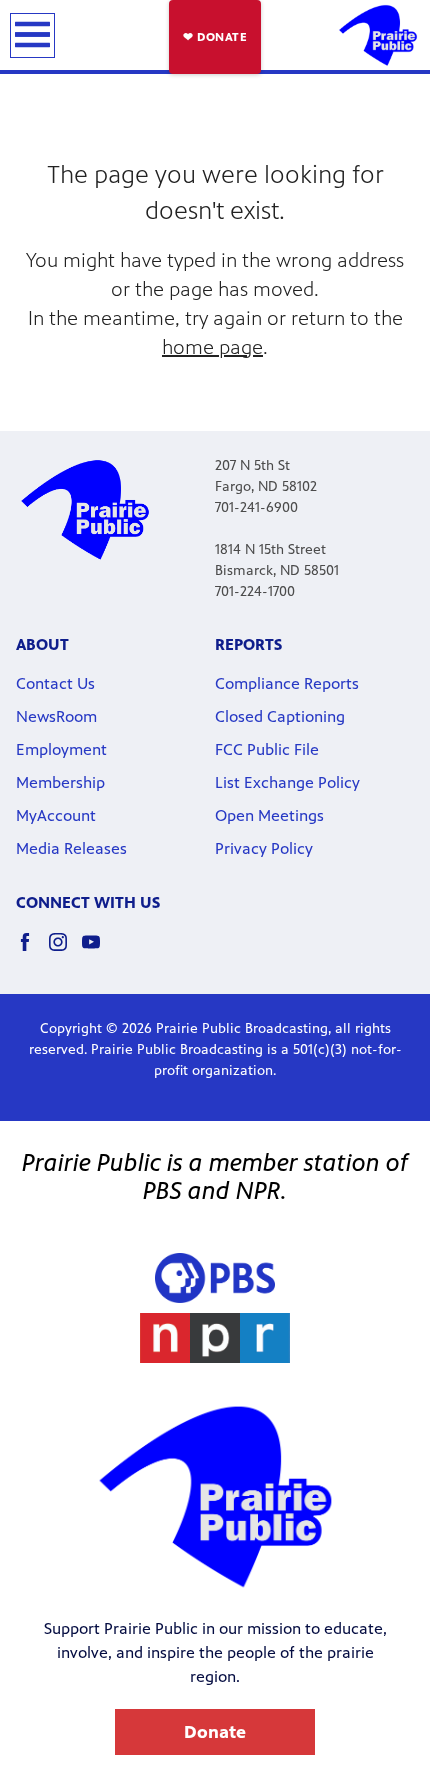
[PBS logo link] (215, 1278)
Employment (61, 749)
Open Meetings (269, 815)
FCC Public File (267, 749)
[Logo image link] (215, 1338)
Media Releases (71, 848)
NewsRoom (56, 716)
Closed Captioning (280, 716)
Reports (248, 644)
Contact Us (55, 683)
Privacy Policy (264, 848)
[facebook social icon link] (32, 951)
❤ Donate (215, 37)
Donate (215, 1732)
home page (212, 347)
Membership (60, 782)
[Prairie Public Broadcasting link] (378, 35)
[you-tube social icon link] (98, 951)
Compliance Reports (287, 683)
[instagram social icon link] (65, 951)
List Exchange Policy (287, 782)
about (42, 644)
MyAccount (56, 815)
